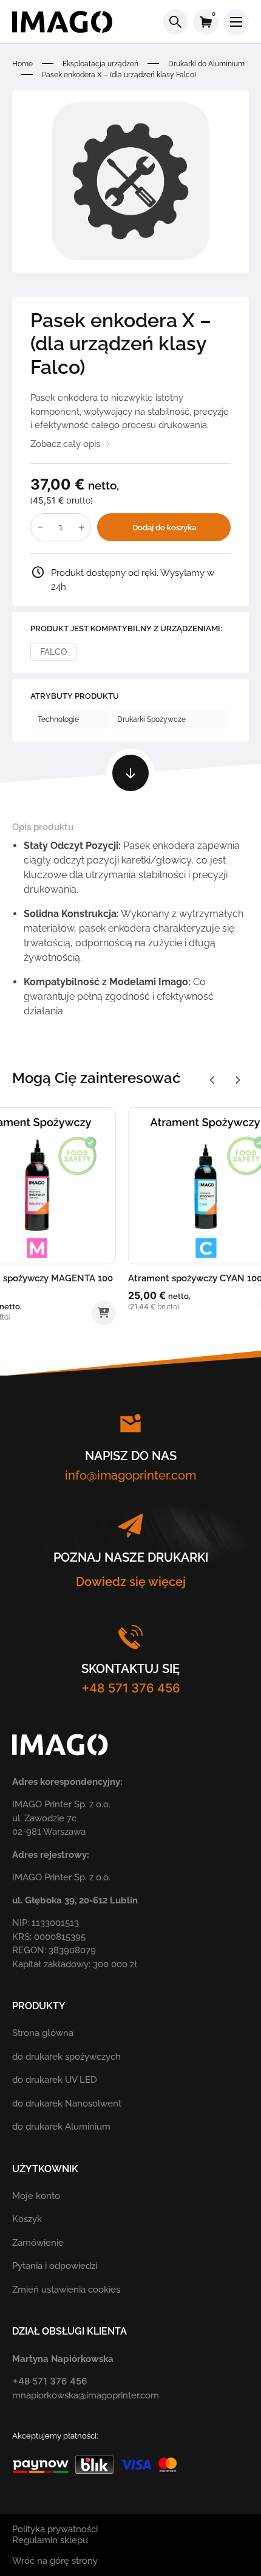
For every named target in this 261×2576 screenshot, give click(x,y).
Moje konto (36, 2196)
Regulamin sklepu (50, 2540)
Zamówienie (38, 2243)
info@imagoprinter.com (130, 1475)
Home (22, 64)
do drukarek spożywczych (66, 2057)
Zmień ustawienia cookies (66, 2290)
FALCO (53, 652)
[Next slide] (238, 1080)
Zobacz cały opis (65, 444)
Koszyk (27, 2219)
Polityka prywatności (55, 2529)
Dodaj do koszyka (164, 528)
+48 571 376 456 (131, 1688)
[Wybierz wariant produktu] (157, 1303)
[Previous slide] (212, 1080)
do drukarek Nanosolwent (67, 2103)
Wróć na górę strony (55, 2561)
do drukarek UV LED (55, 2080)
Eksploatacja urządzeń (100, 64)
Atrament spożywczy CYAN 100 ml (86, 1278)
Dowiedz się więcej (131, 1582)
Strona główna (43, 2033)
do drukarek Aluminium (61, 2127)
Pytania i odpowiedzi (55, 2266)
